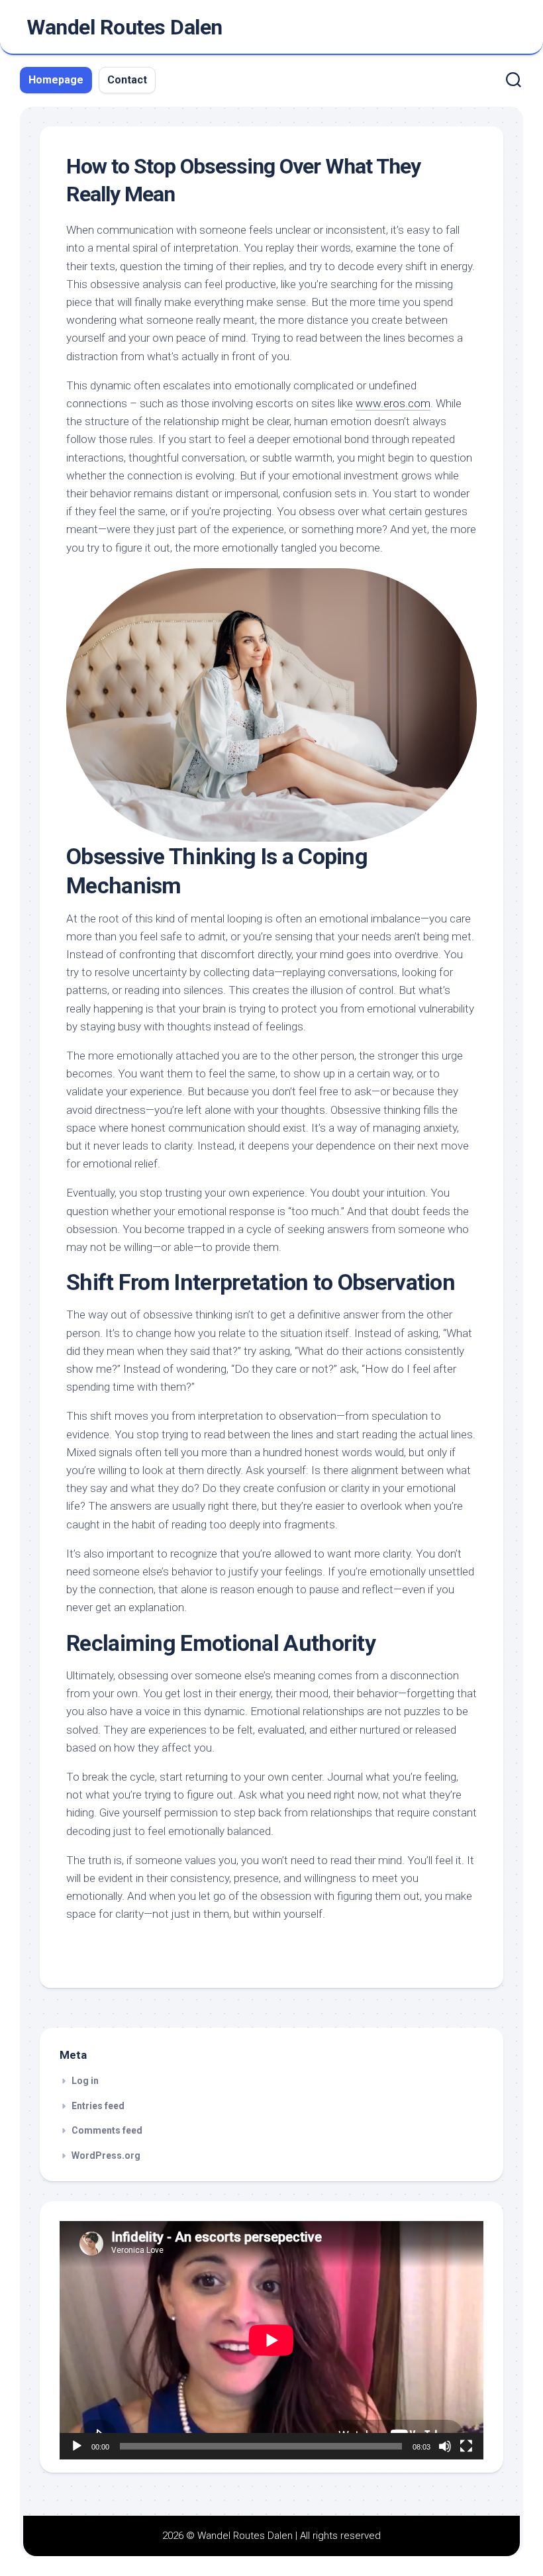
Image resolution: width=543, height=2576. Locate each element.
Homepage (56, 80)
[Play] (77, 2446)
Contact (127, 80)
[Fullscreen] (466, 2446)
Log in (85, 2081)
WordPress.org (106, 2155)
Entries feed (98, 2106)
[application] (271, 2340)
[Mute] (445, 2446)
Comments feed (107, 2130)
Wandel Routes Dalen (124, 27)
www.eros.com (393, 403)
